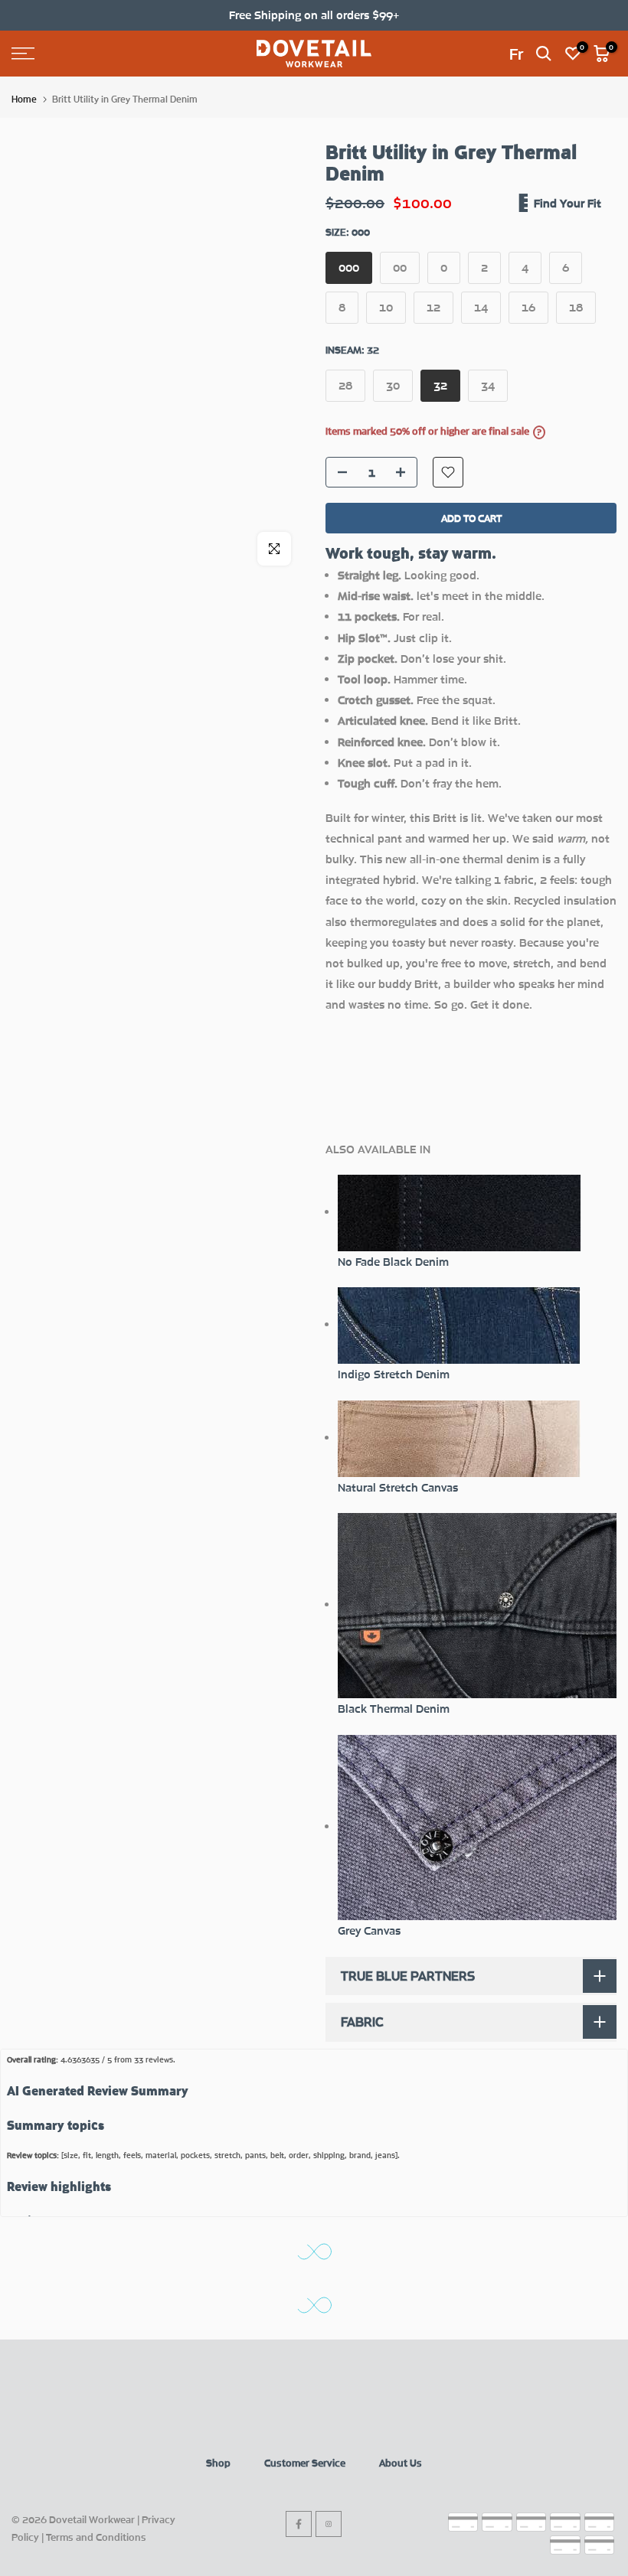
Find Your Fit (567, 203)
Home (24, 99)
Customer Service (305, 2463)
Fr (516, 54)
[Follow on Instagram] (329, 2524)
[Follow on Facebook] (299, 2524)
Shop (218, 2463)
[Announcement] (314, 15)
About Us (401, 2463)
